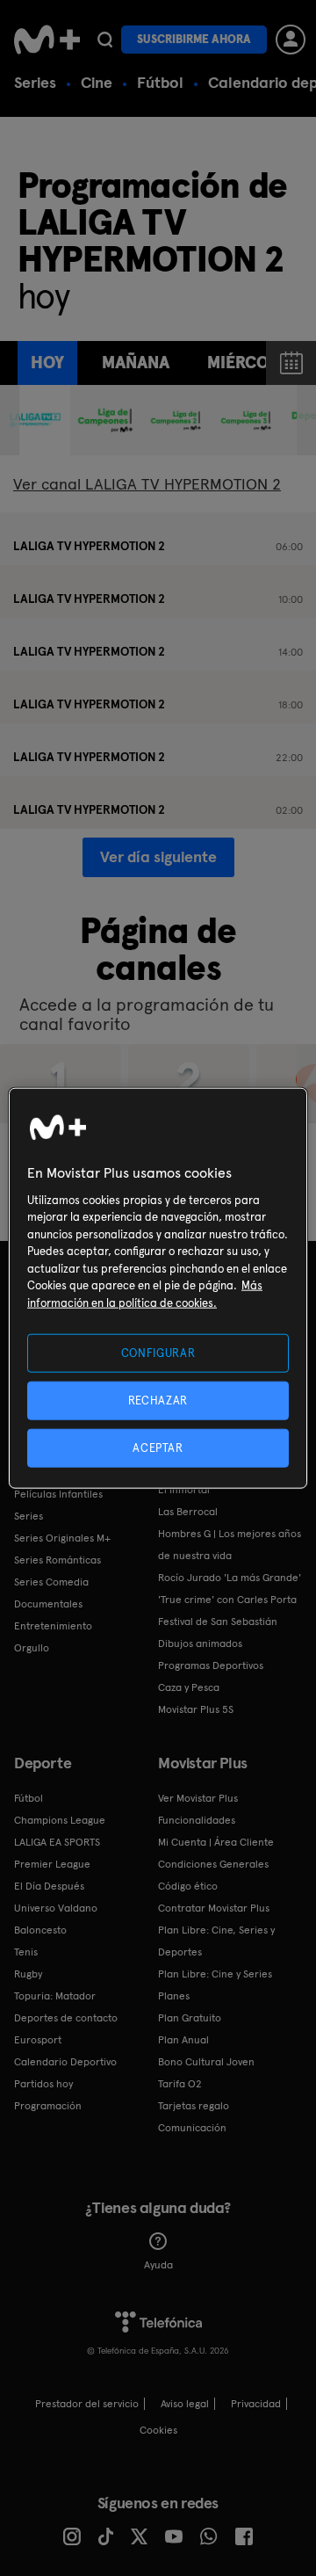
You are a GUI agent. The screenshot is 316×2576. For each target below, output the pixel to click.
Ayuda (158, 2265)
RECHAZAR (158, 1400)
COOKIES (158, 2430)
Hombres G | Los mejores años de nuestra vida (230, 1545)
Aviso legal (185, 2404)
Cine (97, 82)
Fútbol (160, 82)
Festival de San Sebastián (218, 1622)
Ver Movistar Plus (198, 1798)
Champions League (60, 1820)
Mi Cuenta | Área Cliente (216, 1842)
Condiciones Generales (213, 1864)
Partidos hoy (43, 2084)
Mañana (136, 363)
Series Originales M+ (62, 1538)
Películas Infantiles (58, 1494)
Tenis (26, 1952)
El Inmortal (184, 1490)
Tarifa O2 (180, 2084)
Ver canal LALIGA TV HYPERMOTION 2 (147, 484)
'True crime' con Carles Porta (227, 1600)
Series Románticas (57, 1560)
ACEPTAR (158, 1448)
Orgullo (32, 1648)
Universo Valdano (56, 1908)
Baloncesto (40, 1930)
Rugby (28, 1974)
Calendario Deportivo (65, 2062)
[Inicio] (47, 40)
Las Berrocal (188, 1512)
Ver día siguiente (158, 856)
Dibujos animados (200, 1644)
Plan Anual (183, 2040)
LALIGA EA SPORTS (57, 1842)
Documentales (48, 1604)
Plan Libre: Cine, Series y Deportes (216, 1941)
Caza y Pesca (189, 1687)
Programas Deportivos (211, 1665)
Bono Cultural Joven (206, 2062)
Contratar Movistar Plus (214, 1908)
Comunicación (192, 2128)
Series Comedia (51, 1582)
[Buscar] (105, 40)
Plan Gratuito (190, 2018)
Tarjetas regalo (194, 2106)
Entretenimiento (53, 1626)
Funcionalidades (197, 1820)
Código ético (188, 1886)
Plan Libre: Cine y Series (215, 1974)
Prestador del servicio (87, 2404)
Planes (174, 1996)
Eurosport (38, 2040)
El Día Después (49, 1886)
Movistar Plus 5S (196, 1709)
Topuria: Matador (55, 1996)
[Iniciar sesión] (291, 40)
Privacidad (256, 2404)
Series (35, 82)
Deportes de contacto (66, 2018)
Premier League (52, 1864)
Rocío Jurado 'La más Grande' (230, 1578)
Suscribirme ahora (194, 39)
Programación (48, 2106)
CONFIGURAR (158, 1352)
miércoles (251, 363)
